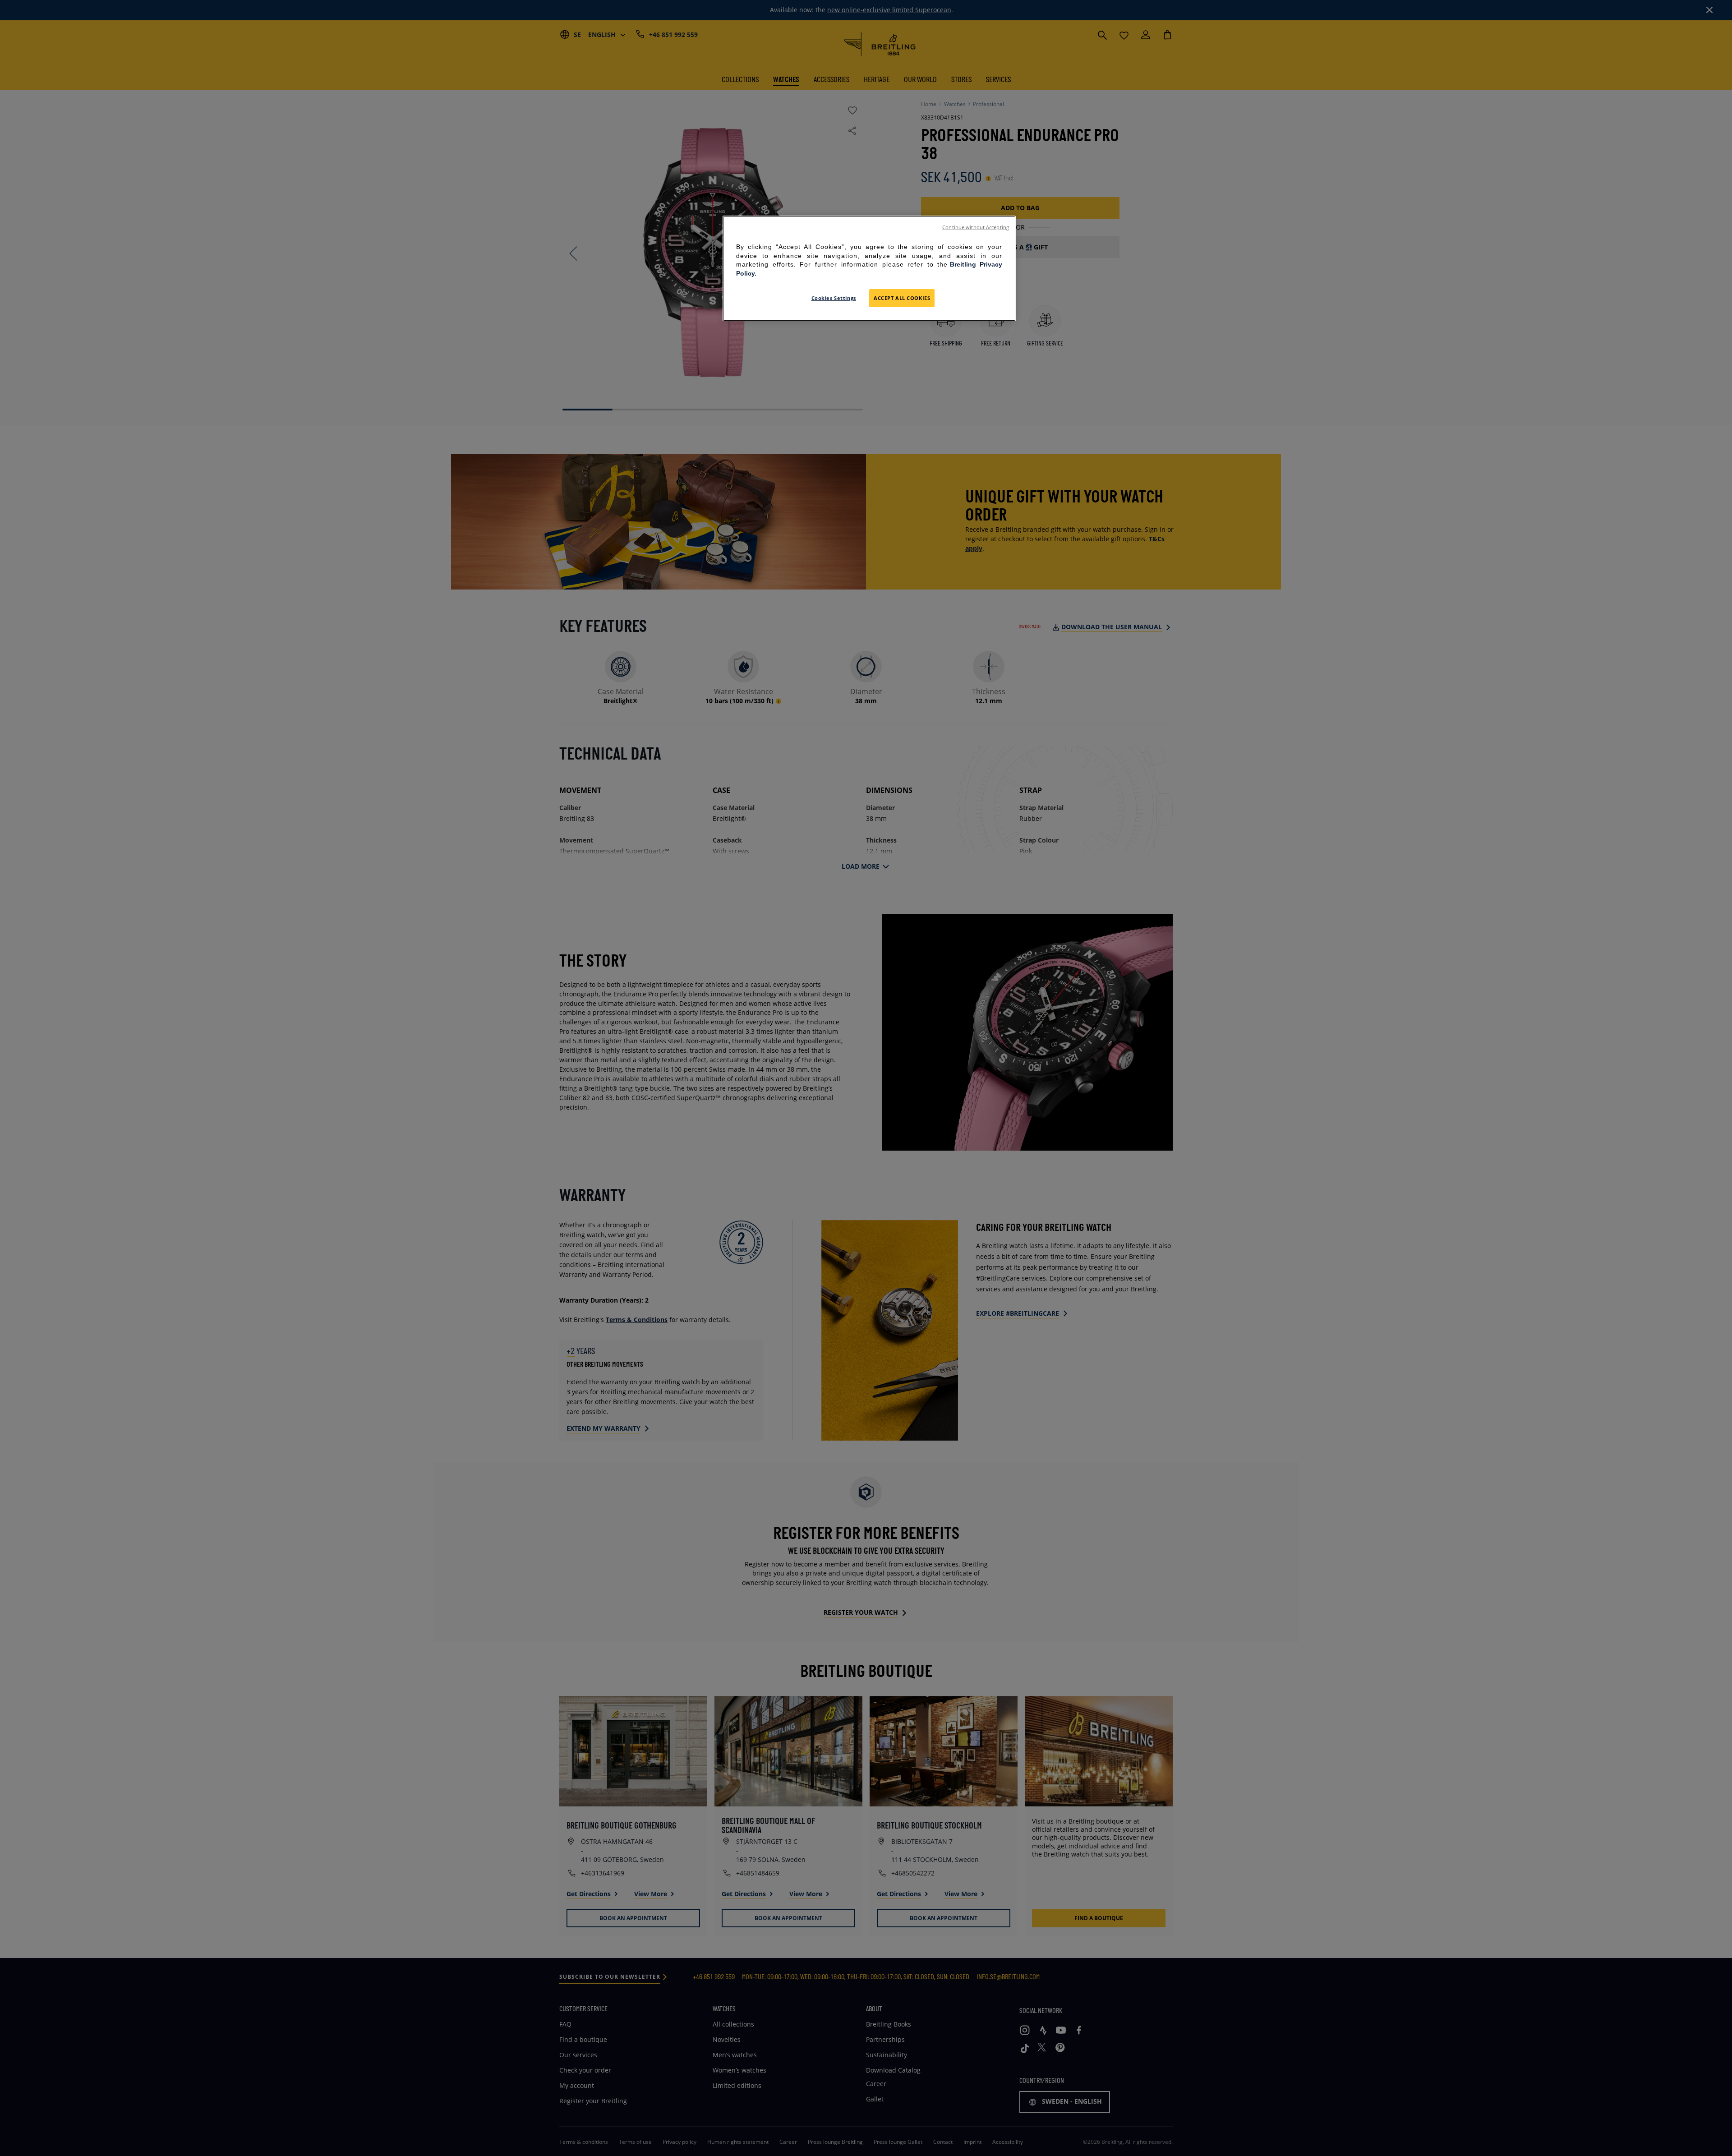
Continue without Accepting (976, 227)
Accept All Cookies (902, 298)
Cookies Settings (834, 298)
